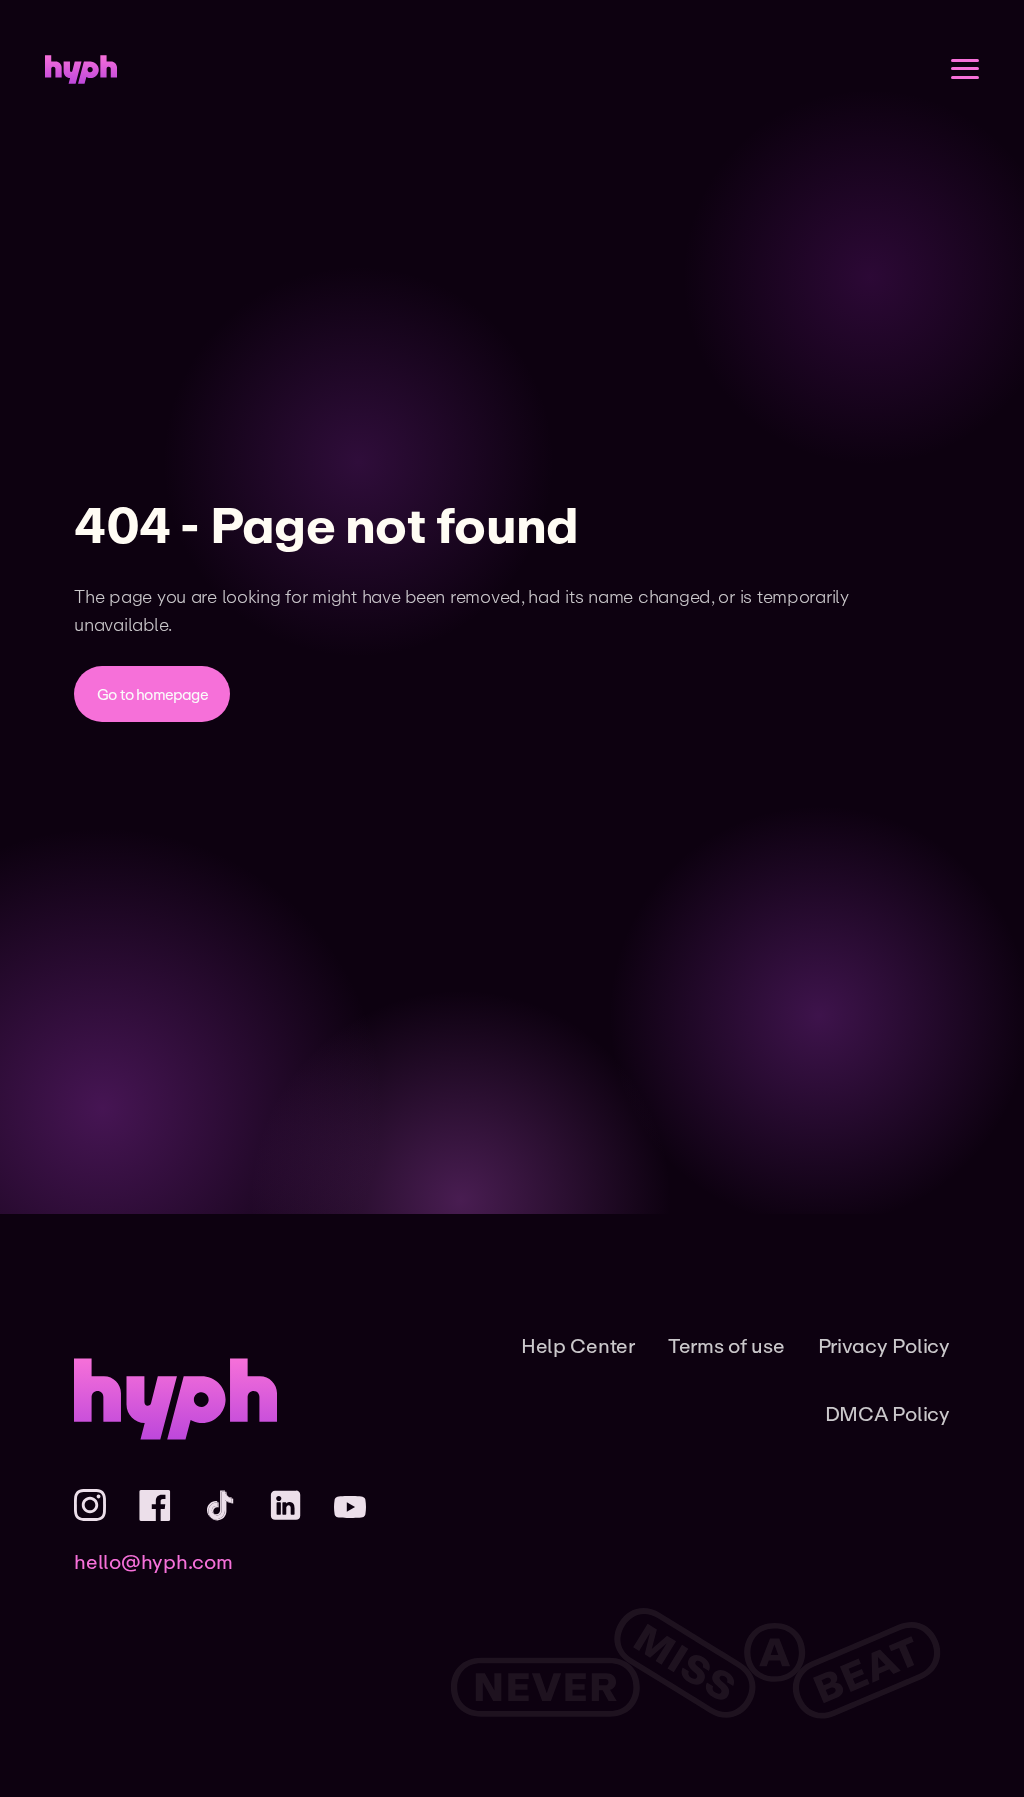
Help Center (578, 1345)
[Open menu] (965, 69)
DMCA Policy (887, 1413)
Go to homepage (152, 694)
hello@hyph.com (153, 1561)
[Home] (81, 69)
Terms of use (726, 1345)
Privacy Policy (884, 1345)
